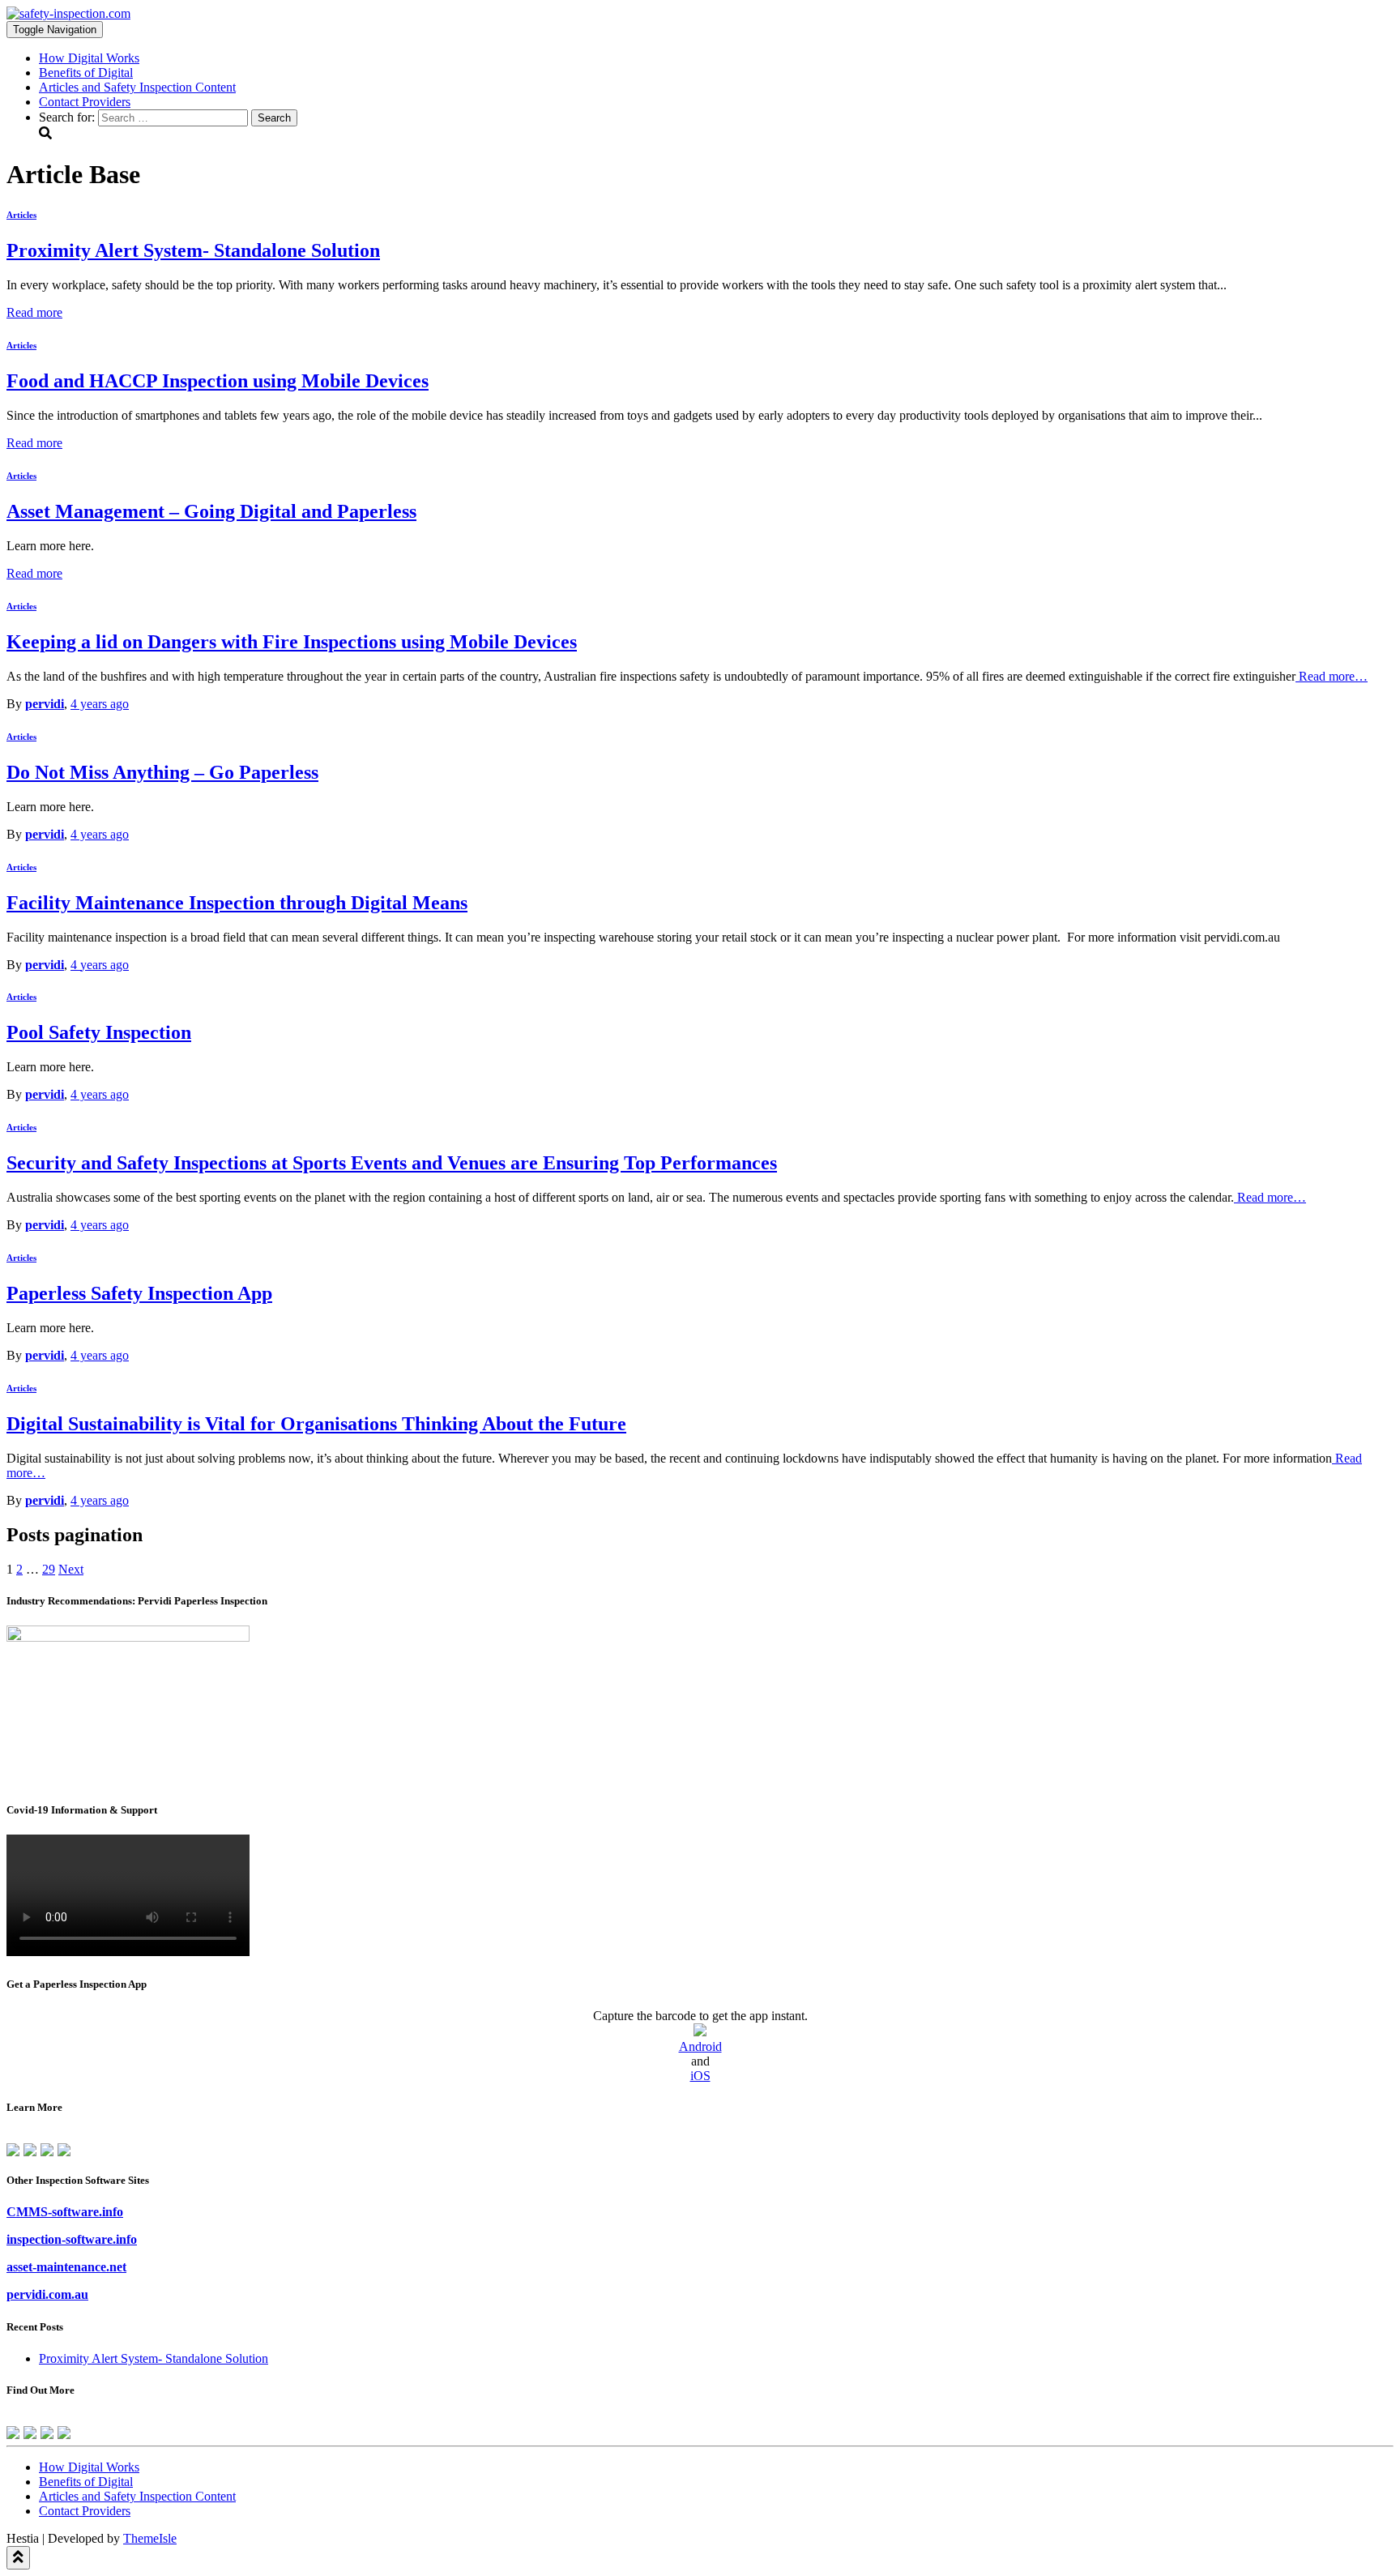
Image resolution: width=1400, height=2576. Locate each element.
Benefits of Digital (86, 73)
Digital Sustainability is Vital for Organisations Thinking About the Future (316, 1424)
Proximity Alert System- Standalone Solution (154, 2358)
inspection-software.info (72, 2239)
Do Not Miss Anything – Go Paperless (162, 772)
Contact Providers (85, 102)
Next (71, 1569)
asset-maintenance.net (66, 2267)
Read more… (1332, 676)
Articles (21, 215)
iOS (700, 2076)
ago (100, 704)
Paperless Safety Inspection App (139, 1293)
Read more (34, 312)
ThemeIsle (150, 2538)
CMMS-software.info (65, 2212)
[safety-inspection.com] (68, 13)
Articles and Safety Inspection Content (137, 87)
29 (49, 1569)
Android (700, 2046)
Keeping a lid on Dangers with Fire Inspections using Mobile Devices (292, 642)
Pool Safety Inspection (99, 1032)
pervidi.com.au (47, 2294)
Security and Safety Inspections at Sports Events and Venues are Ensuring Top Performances (392, 1163)
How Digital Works (89, 58)
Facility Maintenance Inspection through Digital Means (237, 903)
